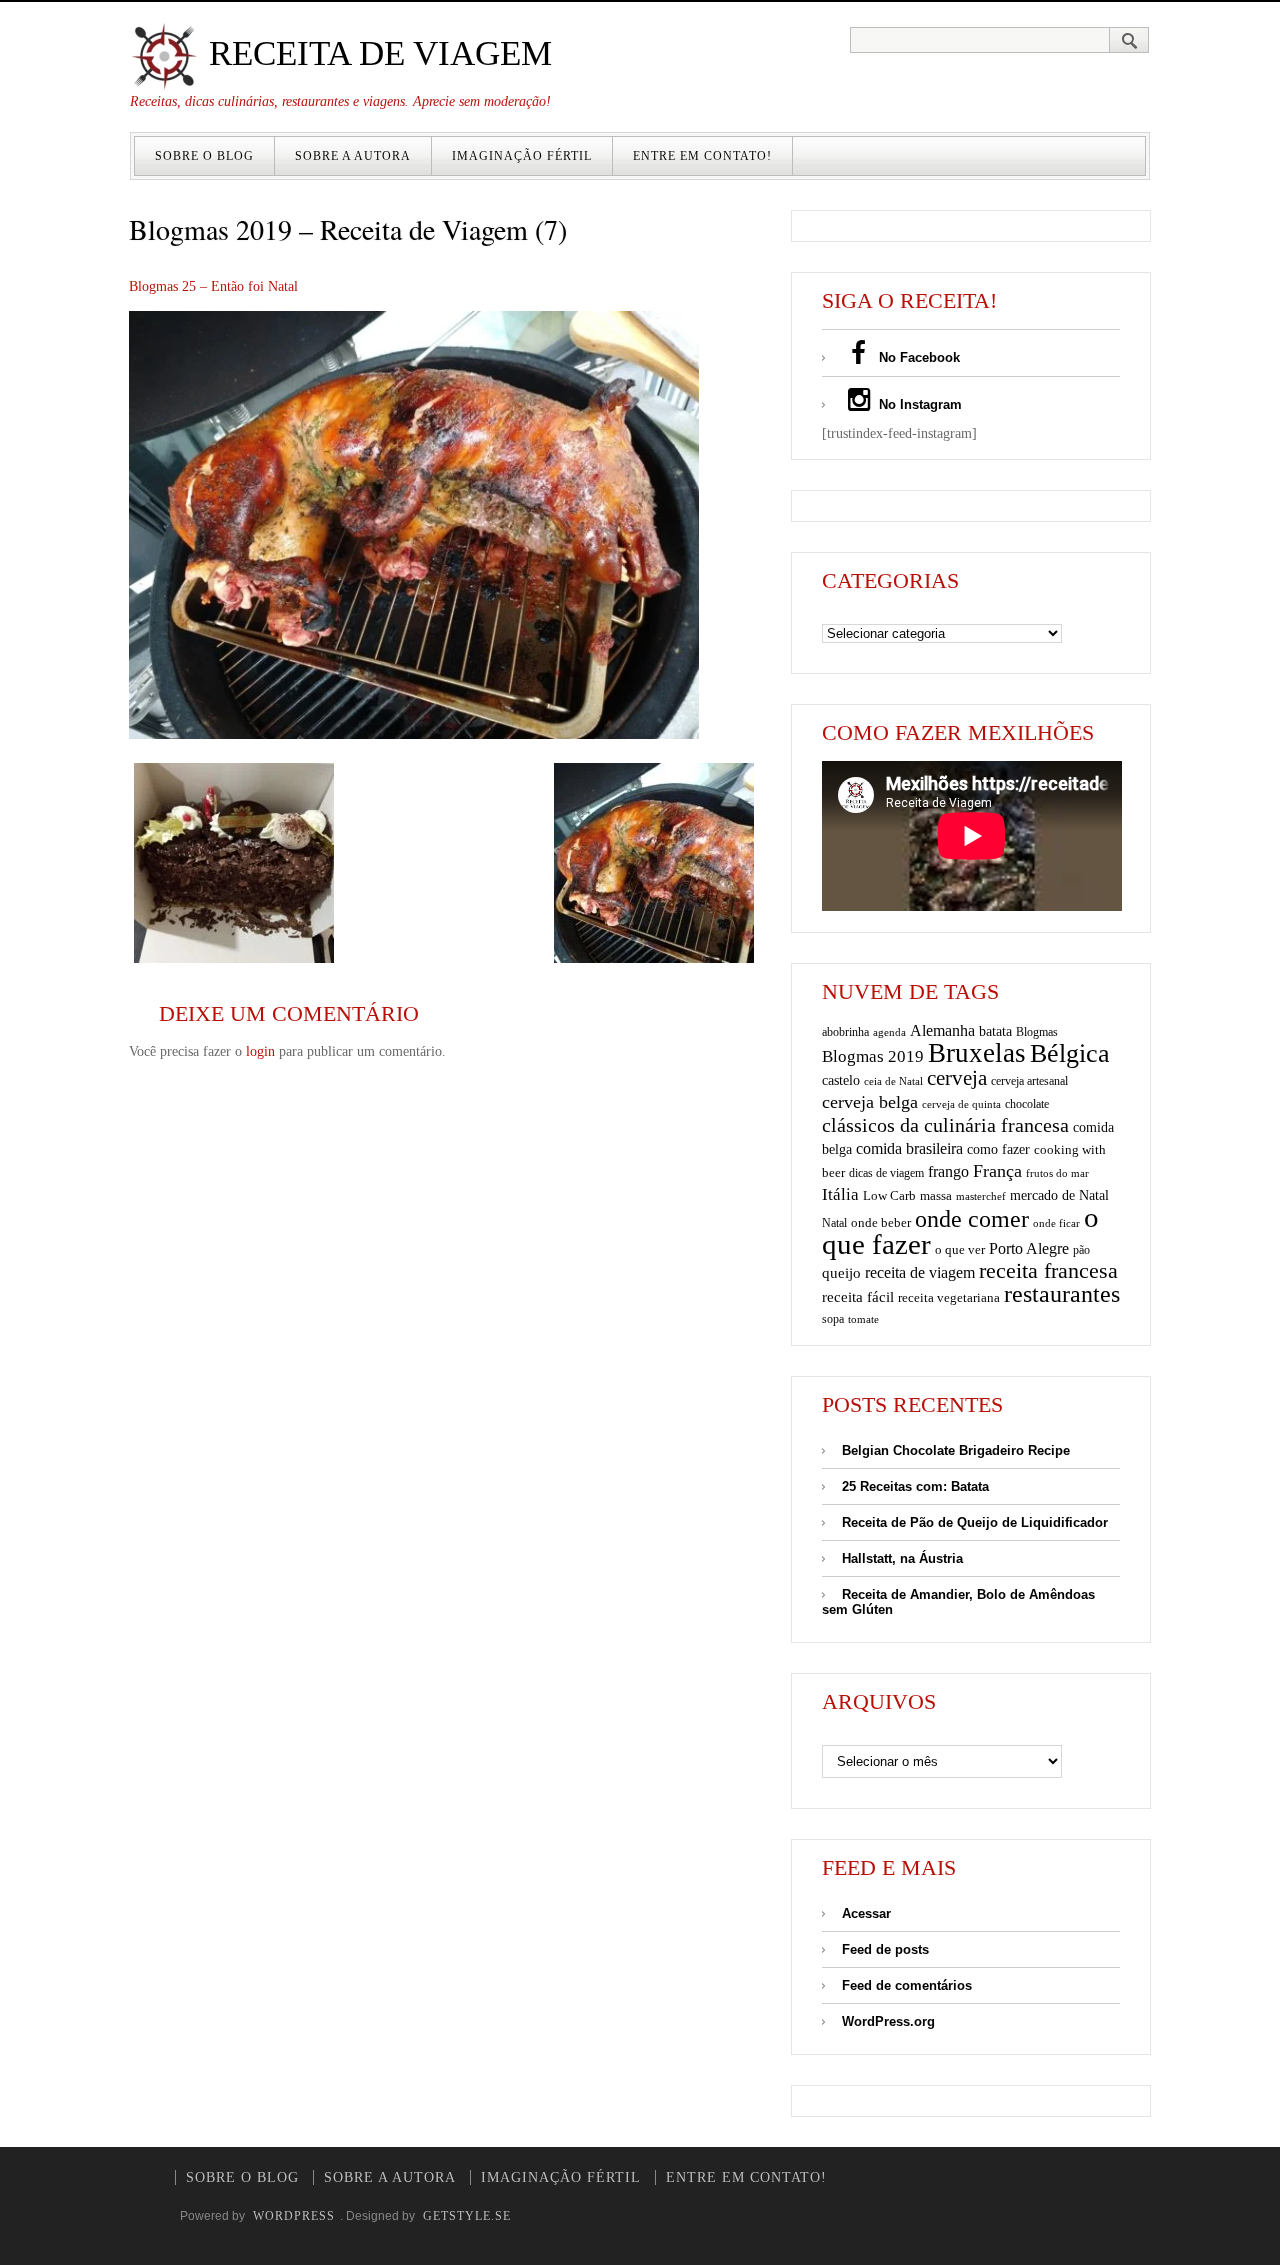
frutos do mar (1057, 1173)
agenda (889, 1032)
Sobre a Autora (353, 156)
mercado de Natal (1059, 1195)
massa (936, 1196)
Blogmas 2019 (873, 1056)
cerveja (957, 1078)
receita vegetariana (949, 1297)
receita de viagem (920, 1272)
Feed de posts (885, 1949)
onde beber (881, 1222)
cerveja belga (870, 1102)
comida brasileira (909, 1148)
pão (1081, 1250)
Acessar (866, 1913)
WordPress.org (888, 2021)
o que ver (960, 1250)
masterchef (981, 1196)
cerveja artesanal (1029, 1081)
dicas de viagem (886, 1173)
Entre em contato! (702, 156)
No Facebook (917, 357)
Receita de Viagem (376, 53)
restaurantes (1062, 1294)
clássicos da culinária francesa (945, 1125)
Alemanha (942, 1030)
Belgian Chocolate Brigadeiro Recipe (956, 1450)
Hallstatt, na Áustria (902, 1558)
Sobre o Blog (204, 156)
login (260, 1051)
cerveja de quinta (961, 1104)
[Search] (1129, 40)
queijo (841, 1273)
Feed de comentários (907, 1985)
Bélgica (1070, 1053)
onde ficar (1056, 1223)
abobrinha (845, 1032)
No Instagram (918, 404)
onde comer (972, 1218)
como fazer (998, 1149)
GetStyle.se (467, 2216)
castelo (841, 1080)
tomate (863, 1319)
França (997, 1171)
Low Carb (889, 1196)
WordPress (294, 2216)
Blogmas (1037, 1032)
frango (948, 1171)
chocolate (1027, 1104)
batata (995, 1031)
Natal (834, 1223)
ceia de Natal (893, 1081)
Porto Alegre (1029, 1248)
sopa (833, 1319)
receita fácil (858, 1296)
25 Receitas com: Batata (915, 1486)
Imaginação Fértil (522, 156)
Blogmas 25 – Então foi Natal (213, 286)
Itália (840, 1194)
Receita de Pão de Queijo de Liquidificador (975, 1522)
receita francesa (1048, 1271)
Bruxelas (977, 1053)
